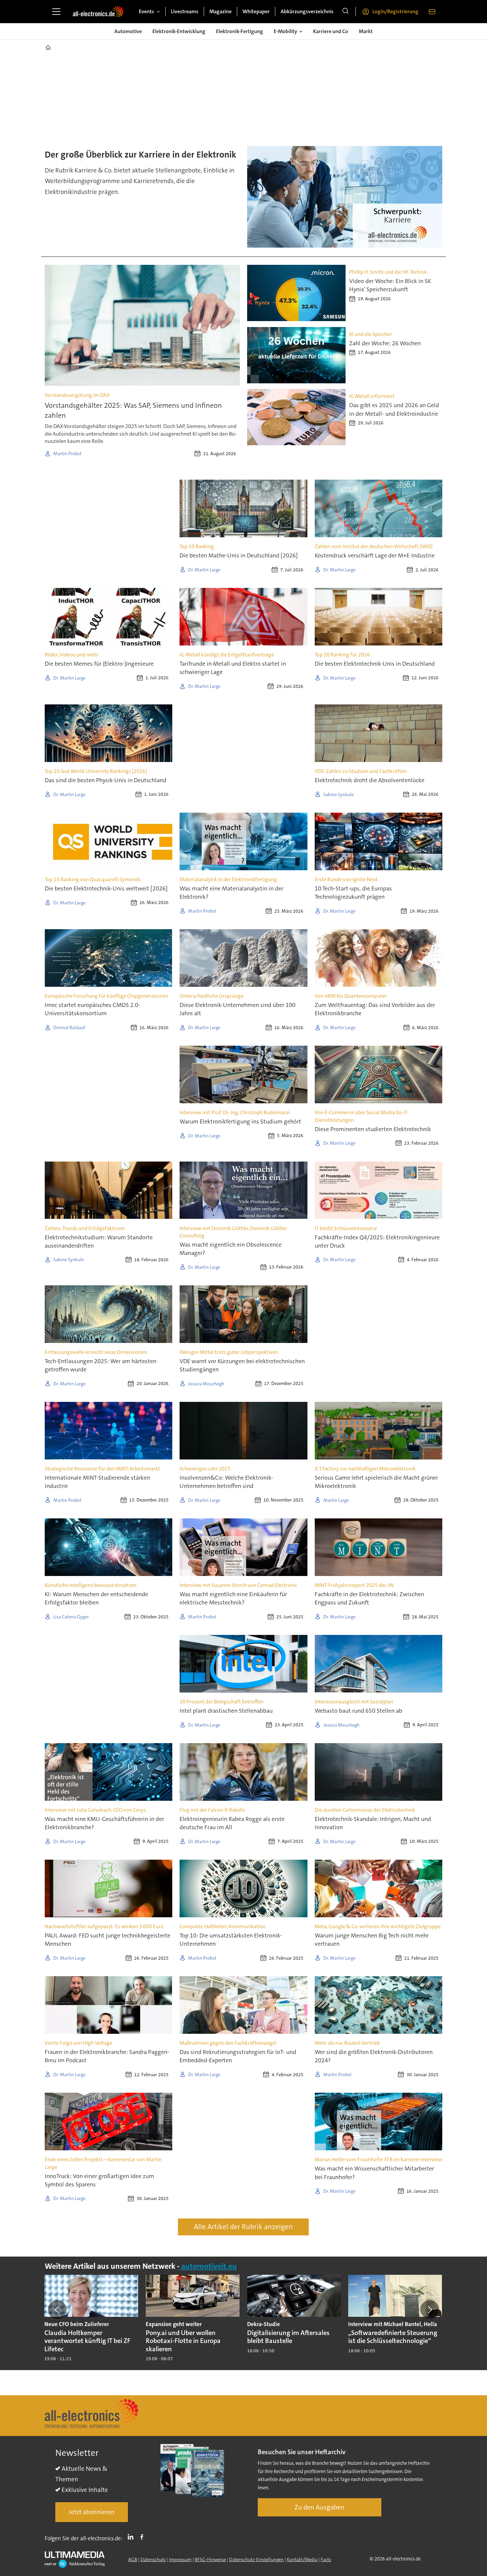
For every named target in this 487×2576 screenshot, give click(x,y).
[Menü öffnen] (56, 12)
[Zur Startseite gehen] (98, 12)
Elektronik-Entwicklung (179, 31)
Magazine (220, 11)
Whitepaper (256, 11)
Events (146, 11)
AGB (133, 2559)
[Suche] (346, 12)
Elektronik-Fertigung (240, 31)
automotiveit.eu (208, 2266)
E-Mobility (285, 31)
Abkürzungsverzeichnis (307, 11)
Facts (326, 2559)
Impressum (180, 2559)
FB (143, 2537)
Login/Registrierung (395, 11)
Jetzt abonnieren (92, 2512)
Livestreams (185, 11)
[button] (57, 2310)
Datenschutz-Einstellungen (256, 2559)
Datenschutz (153, 2559)
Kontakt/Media (302, 2559)
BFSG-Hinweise (210, 2559)
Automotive (128, 31)
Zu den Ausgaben (320, 2507)
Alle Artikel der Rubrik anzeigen (243, 2227)
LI (132, 2537)
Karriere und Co (331, 31)
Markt (366, 31)
